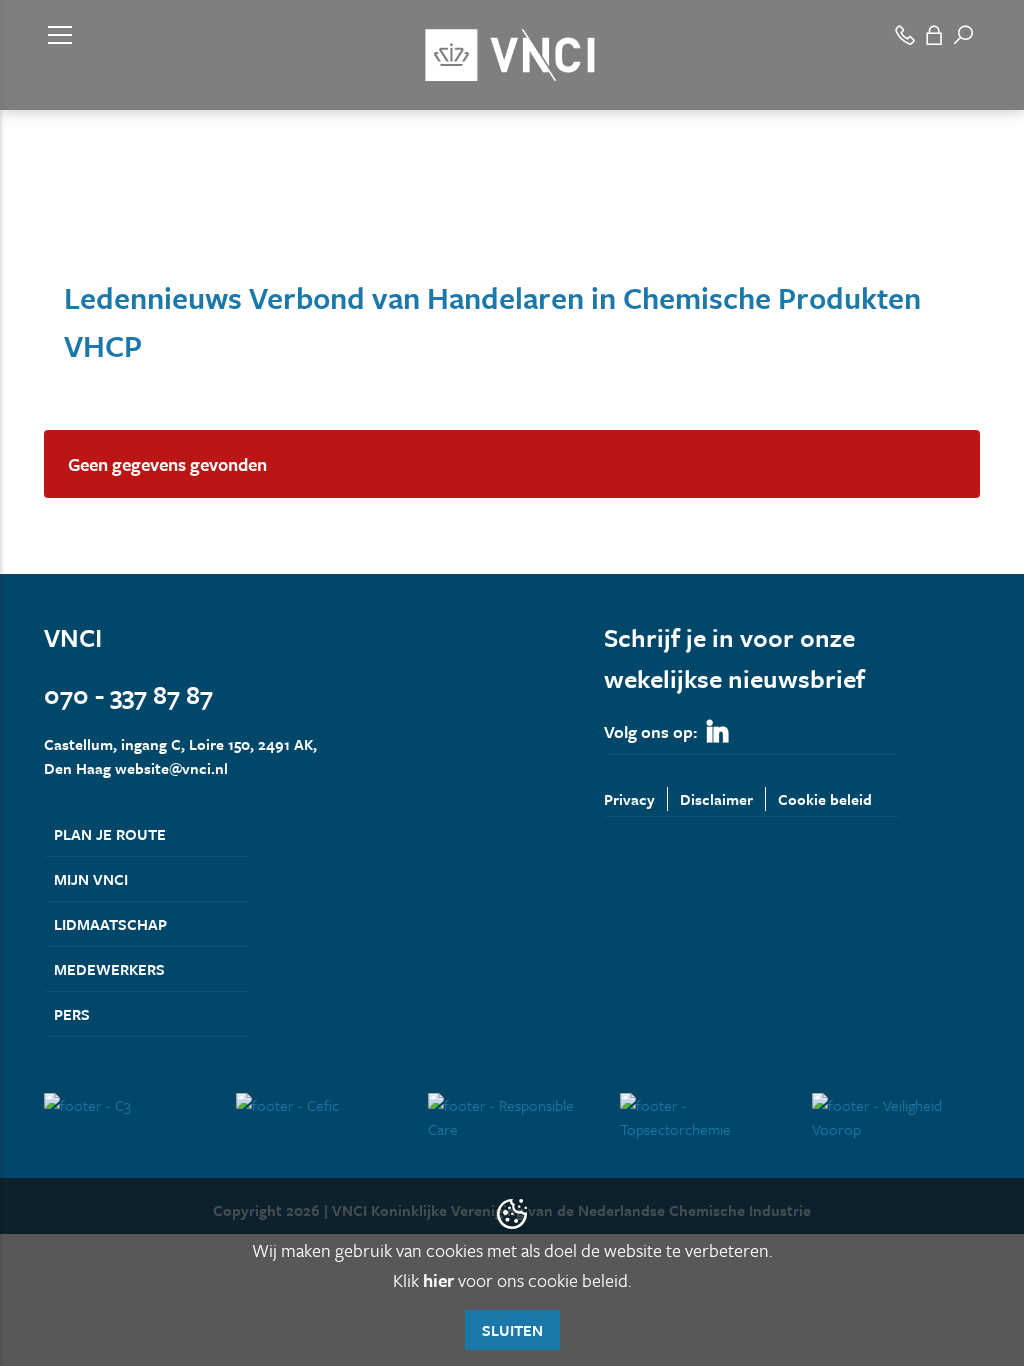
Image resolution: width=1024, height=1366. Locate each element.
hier (438, 1280)
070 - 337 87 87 (128, 694)
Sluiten (512, 1330)
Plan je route (110, 834)
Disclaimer (716, 799)
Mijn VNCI (91, 879)
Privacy (629, 799)
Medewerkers (109, 969)
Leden (118, 218)
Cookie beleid (825, 799)
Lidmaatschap (110, 924)
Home (62, 218)
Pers (72, 1014)
